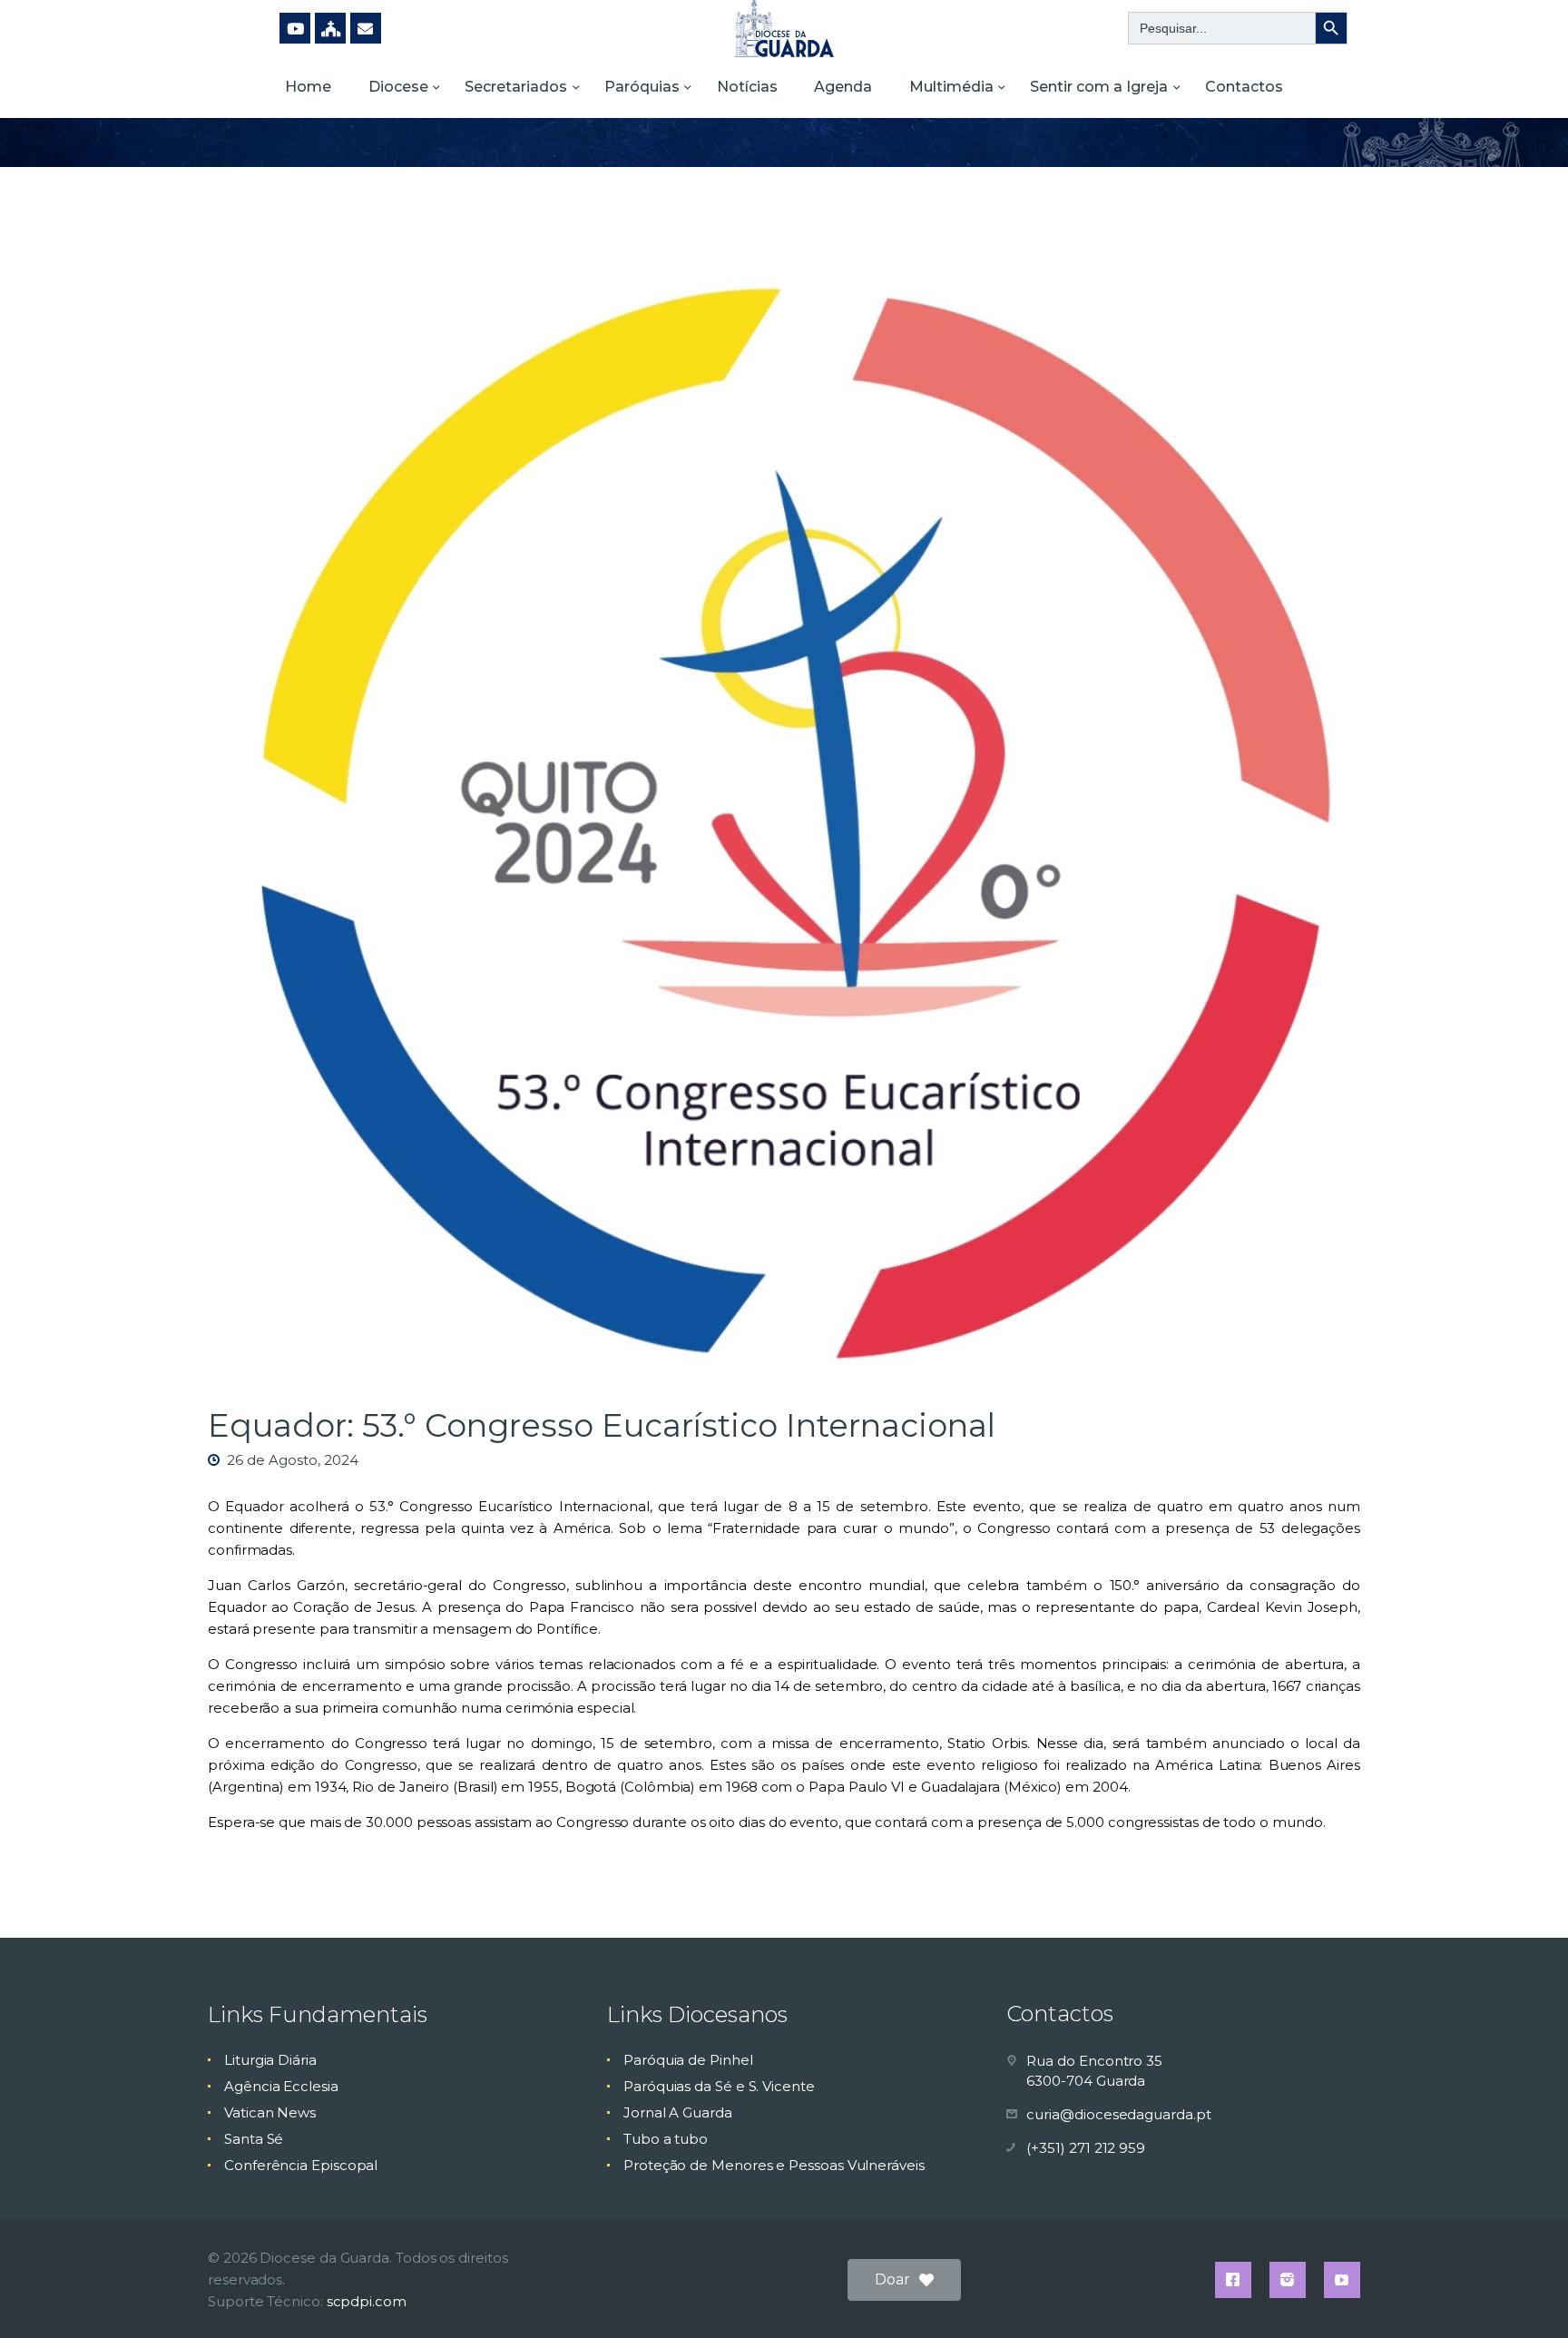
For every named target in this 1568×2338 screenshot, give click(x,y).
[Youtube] (295, 28)
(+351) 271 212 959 (1086, 2148)
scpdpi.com (367, 2301)
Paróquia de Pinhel (688, 2060)
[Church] (330, 28)
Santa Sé (254, 2139)
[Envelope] (366, 28)
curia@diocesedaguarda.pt (1118, 2114)
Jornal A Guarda (678, 2112)
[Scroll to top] (1523, 2294)
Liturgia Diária (270, 2060)
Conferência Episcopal (301, 2165)
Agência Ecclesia (281, 2086)
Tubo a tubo (666, 2139)
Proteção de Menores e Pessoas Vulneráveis (774, 2165)
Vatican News (270, 2112)
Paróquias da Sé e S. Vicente (719, 2086)
